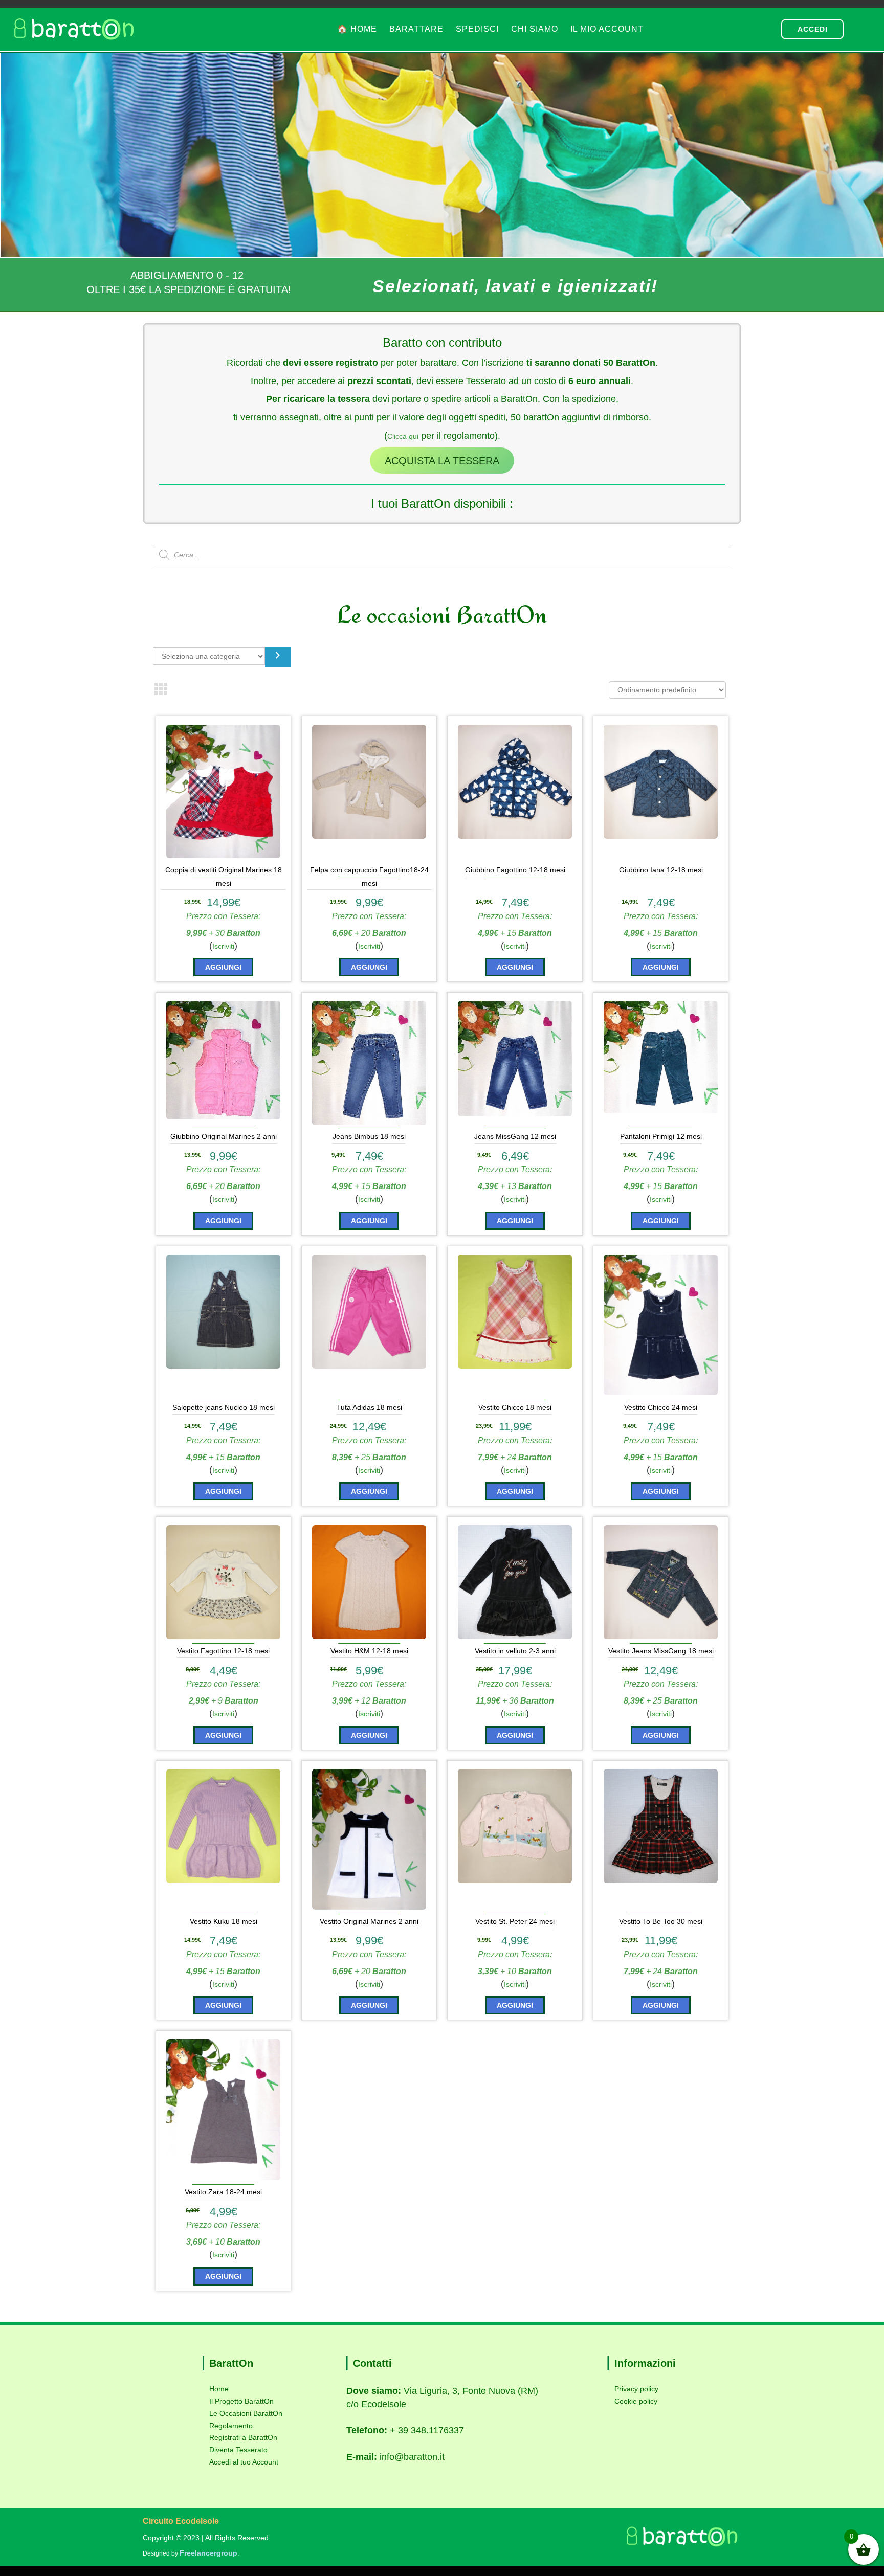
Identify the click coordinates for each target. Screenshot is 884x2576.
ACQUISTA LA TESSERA (442, 461)
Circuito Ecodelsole (181, 2521)
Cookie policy (636, 2401)
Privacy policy (636, 2389)
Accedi (813, 29)
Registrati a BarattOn (243, 2437)
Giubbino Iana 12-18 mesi (661, 870)
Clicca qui (403, 436)
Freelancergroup (208, 2553)
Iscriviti (223, 946)
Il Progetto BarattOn (241, 2401)
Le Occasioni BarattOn (246, 2413)
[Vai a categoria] (278, 657)
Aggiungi (223, 967)
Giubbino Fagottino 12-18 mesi (515, 870)
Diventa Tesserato (238, 2450)
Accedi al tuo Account (244, 2462)
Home (219, 2389)
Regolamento (231, 2426)
